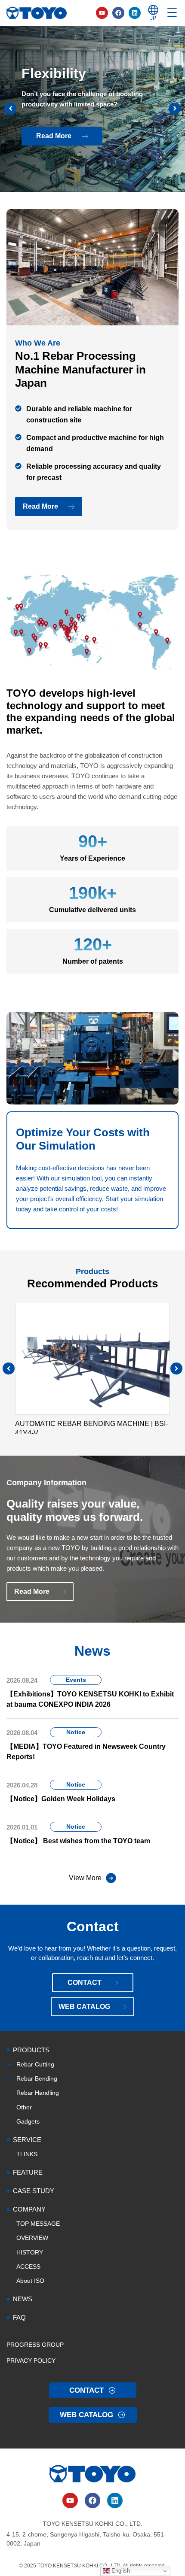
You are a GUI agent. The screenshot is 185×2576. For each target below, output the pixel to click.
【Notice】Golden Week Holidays (61, 1799)
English (120, 2571)
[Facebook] (118, 13)
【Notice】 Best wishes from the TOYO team (78, 1841)
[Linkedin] (135, 13)
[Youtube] (102, 13)
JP (153, 18)
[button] (176, 1368)
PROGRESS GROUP (35, 2345)
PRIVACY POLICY (31, 2361)
